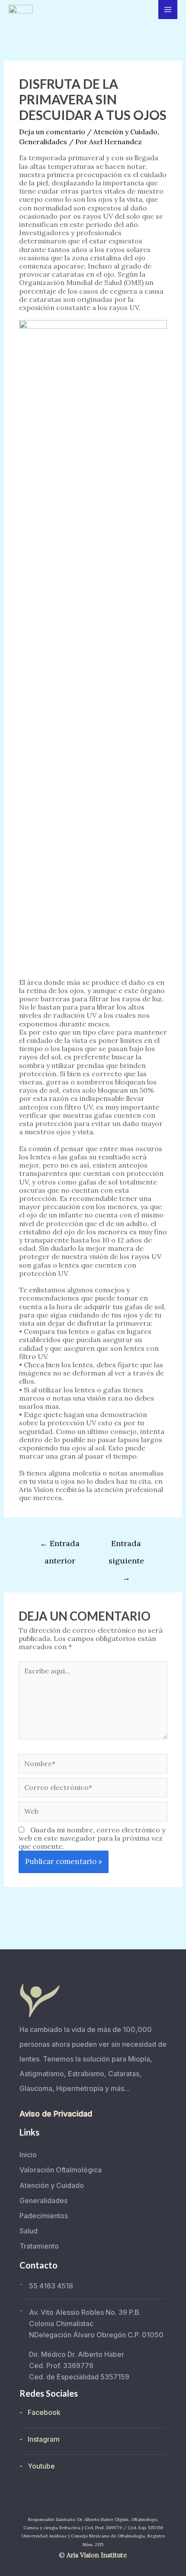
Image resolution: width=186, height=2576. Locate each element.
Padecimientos (44, 2216)
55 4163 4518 (51, 2286)
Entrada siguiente (126, 1546)
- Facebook (40, 2412)
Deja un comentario (52, 132)
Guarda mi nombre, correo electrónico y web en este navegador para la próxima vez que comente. (92, 1838)
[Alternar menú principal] (168, 10)
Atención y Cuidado (125, 132)
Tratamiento (39, 2246)
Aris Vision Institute (97, 2555)
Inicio (28, 2155)
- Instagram (40, 2439)
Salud (29, 2231)
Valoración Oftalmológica (61, 2170)
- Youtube (37, 2466)
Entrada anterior (60, 1546)
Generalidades (43, 142)
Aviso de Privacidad (56, 2114)
